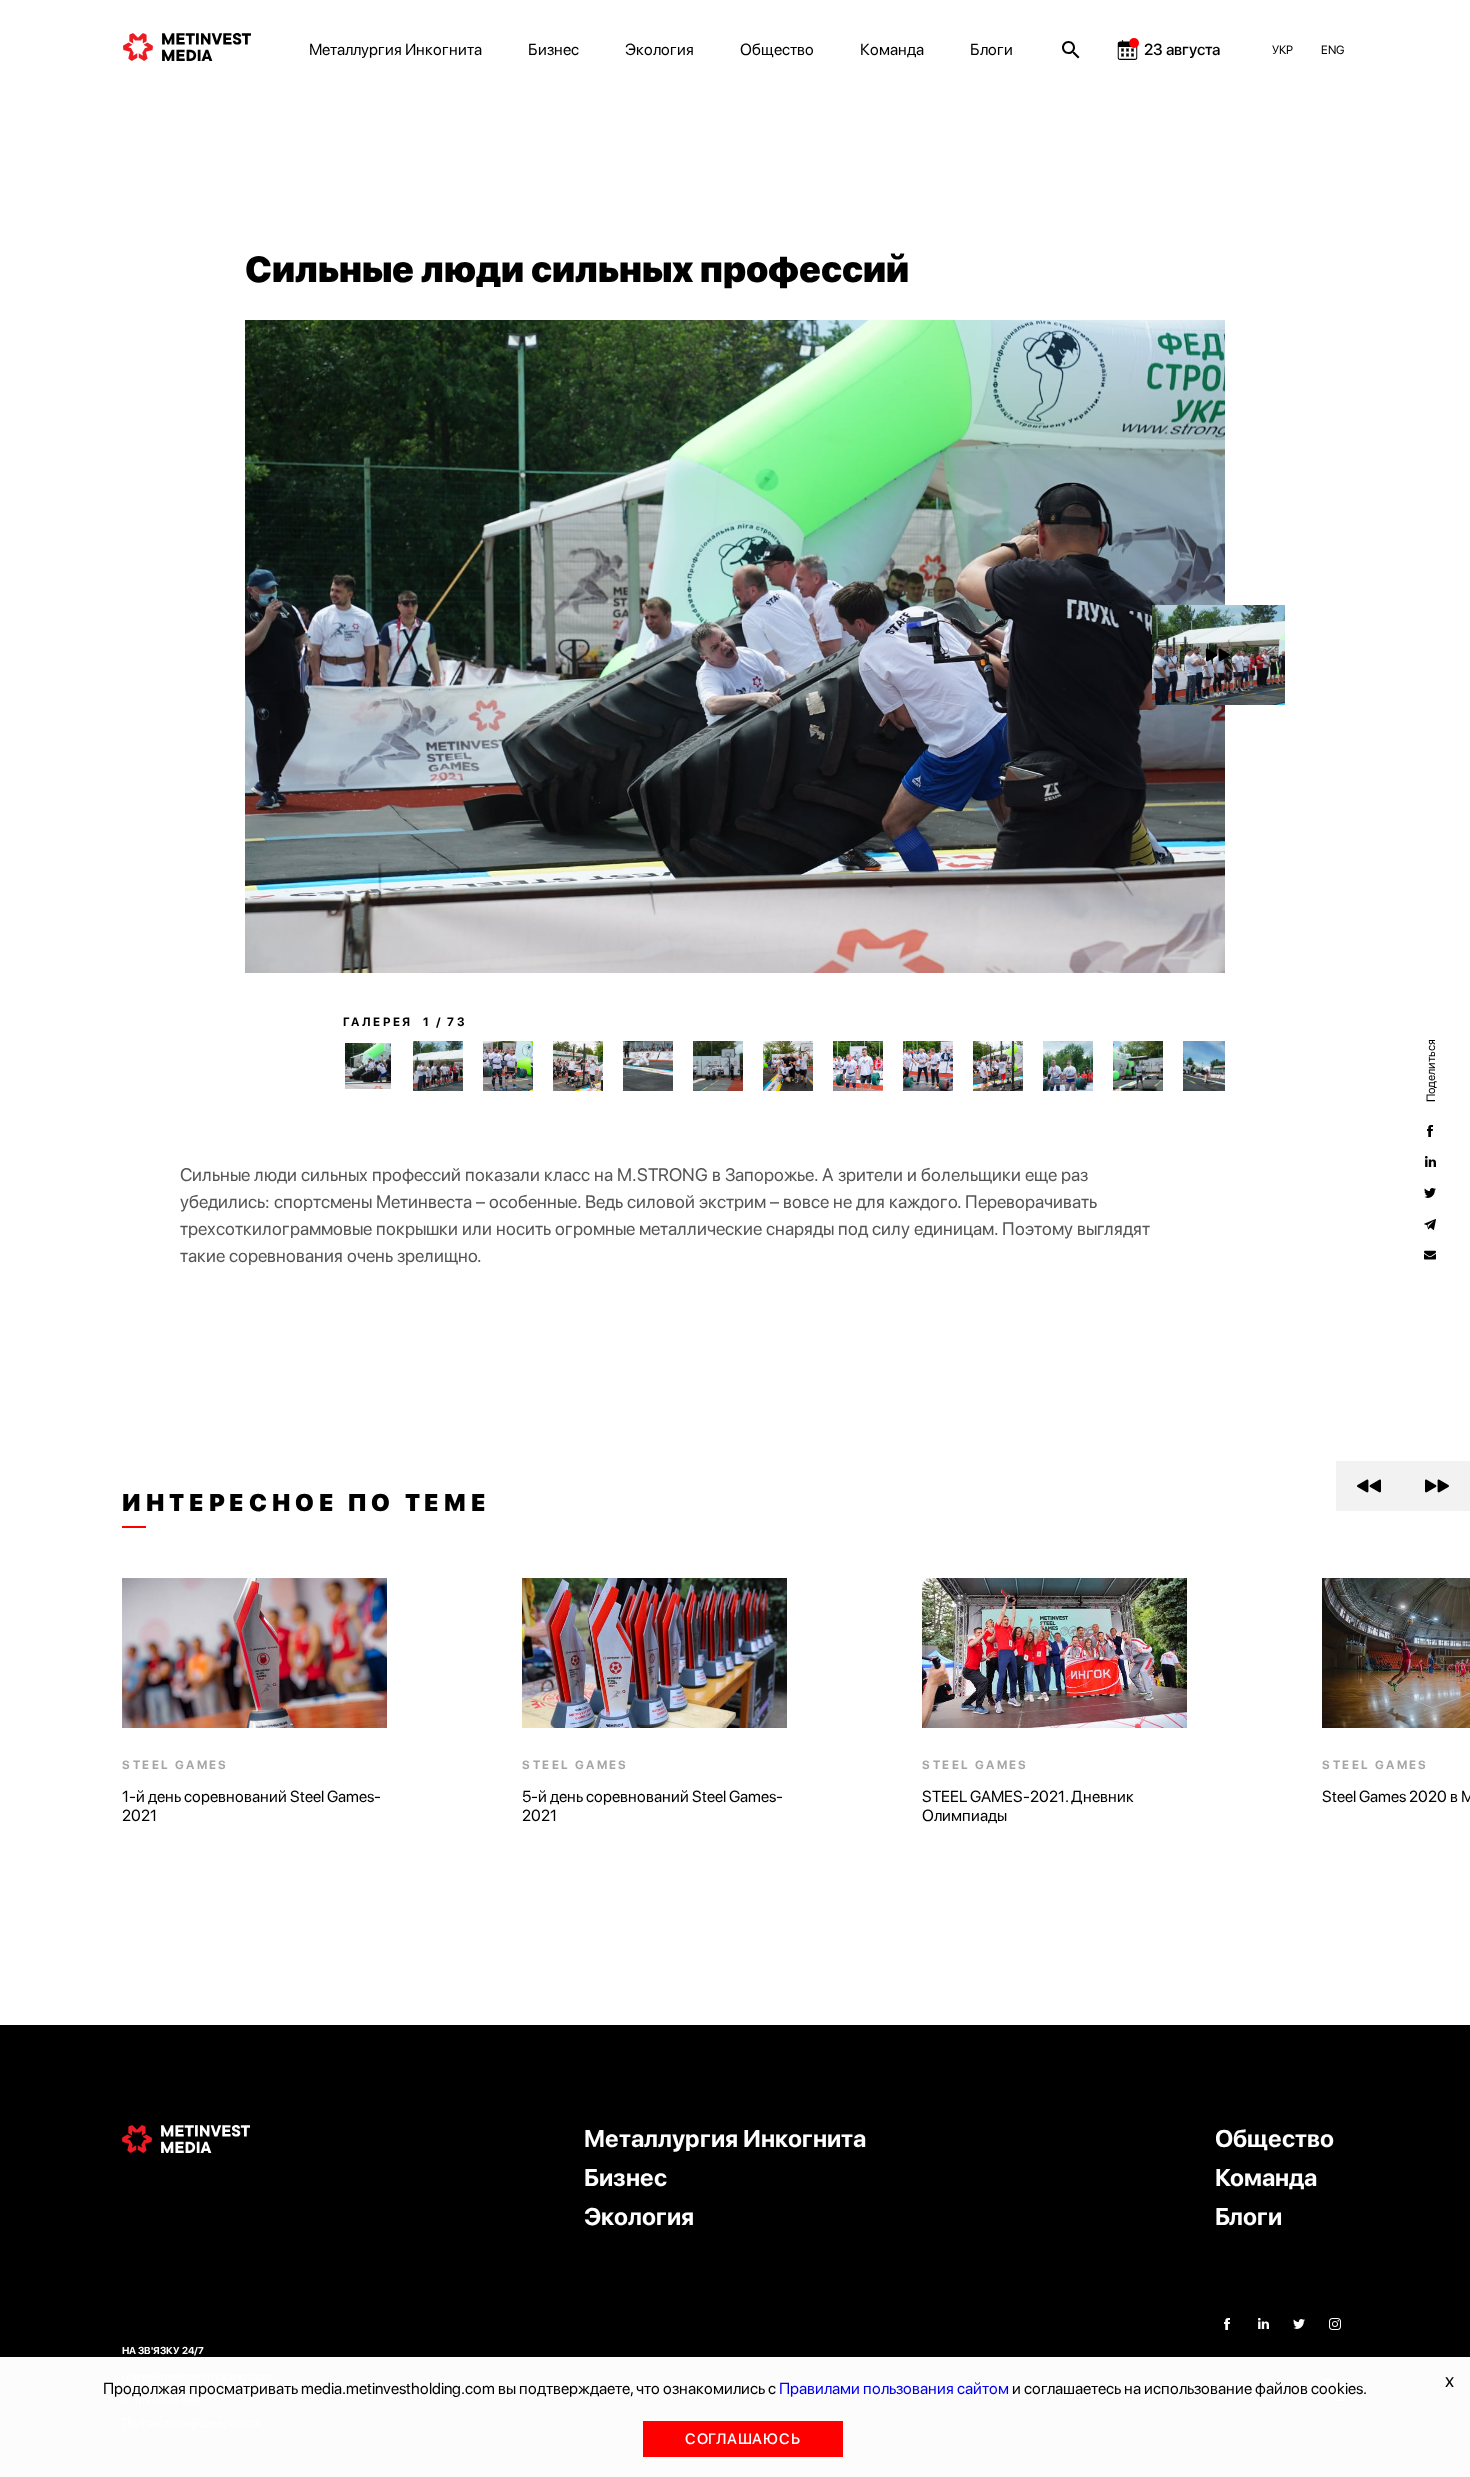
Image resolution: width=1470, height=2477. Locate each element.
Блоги (991, 49)
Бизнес (553, 49)
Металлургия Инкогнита (395, 49)
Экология (659, 49)
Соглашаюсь (743, 2439)
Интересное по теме (306, 1503)
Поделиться (1430, 1069)
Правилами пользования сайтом (894, 2388)
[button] (1218, 655)
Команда (892, 49)
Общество (777, 49)
